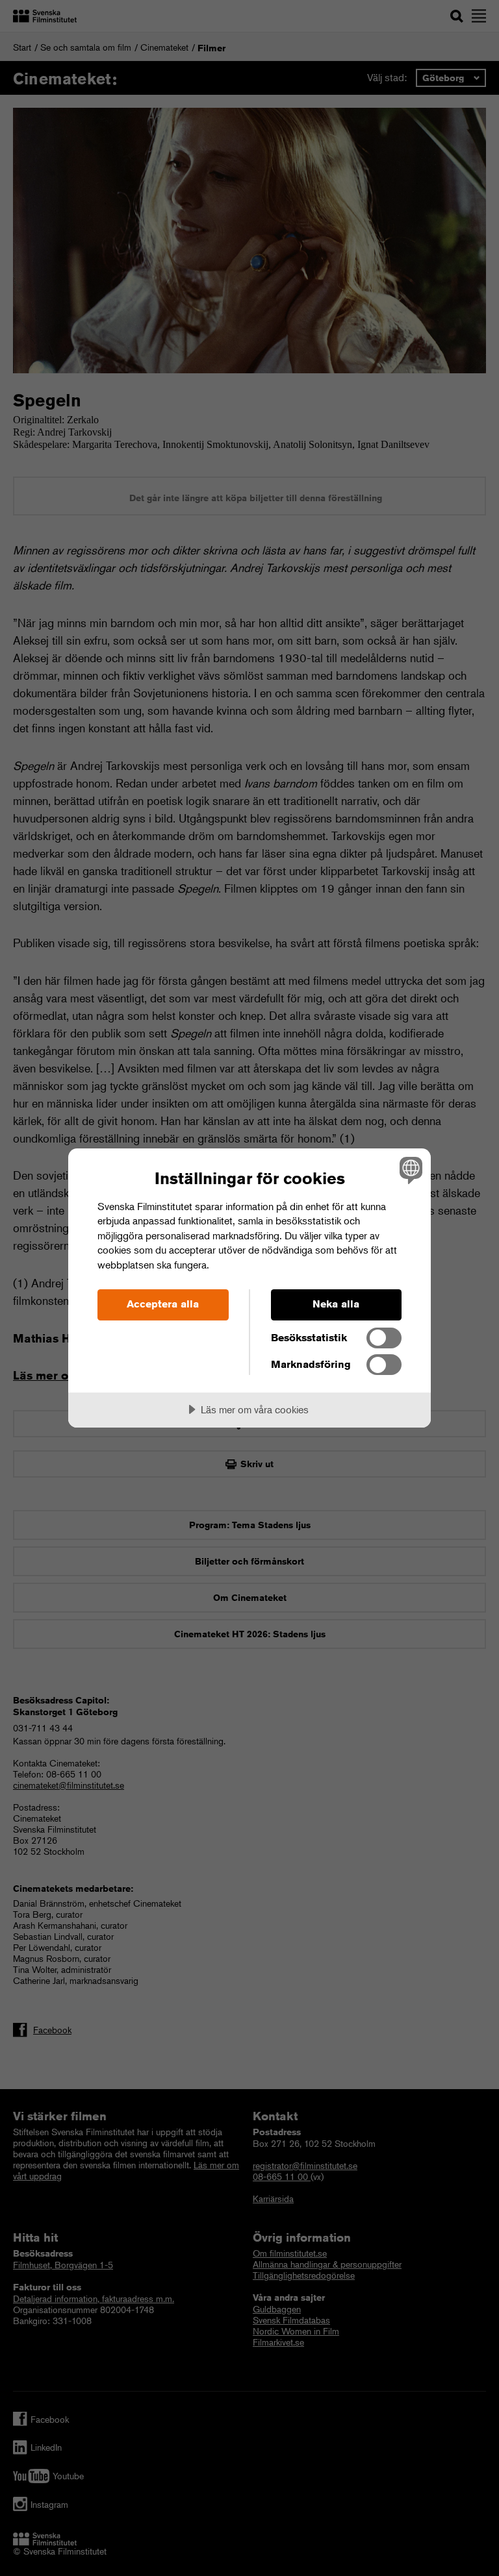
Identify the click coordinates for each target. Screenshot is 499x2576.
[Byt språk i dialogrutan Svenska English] (409, 1170)
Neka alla (336, 1304)
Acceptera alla (163, 1304)
